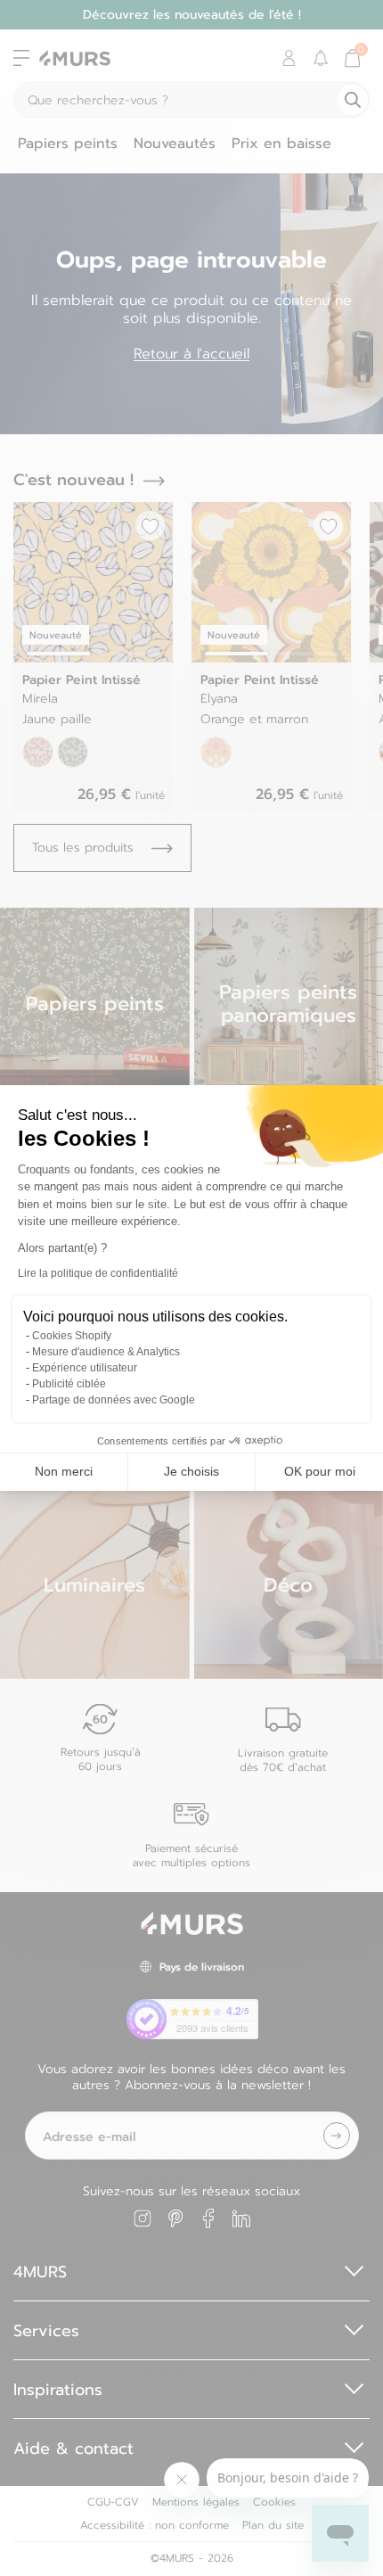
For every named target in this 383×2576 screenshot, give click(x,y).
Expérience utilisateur (85, 1368)
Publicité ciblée (69, 1384)
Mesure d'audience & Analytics (106, 1352)
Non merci (64, 1471)
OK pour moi (320, 1471)
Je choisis (191, 1471)
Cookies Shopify (72, 1336)
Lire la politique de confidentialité (98, 1273)
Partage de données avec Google (114, 1400)
